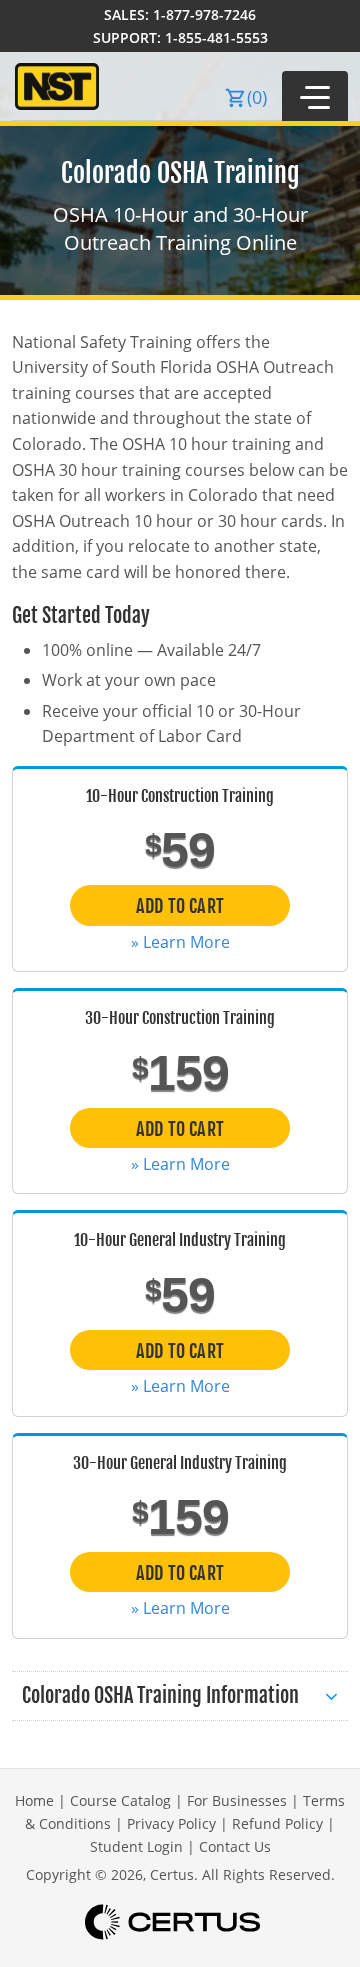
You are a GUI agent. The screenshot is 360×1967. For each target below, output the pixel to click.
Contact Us (235, 1846)
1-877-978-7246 (204, 14)
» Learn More (180, 942)
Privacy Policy (171, 1823)
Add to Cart (180, 906)
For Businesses (237, 1800)
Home (34, 1800)
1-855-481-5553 (216, 37)
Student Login (136, 1846)
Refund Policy (277, 1823)
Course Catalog (120, 1800)
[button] (315, 96)
